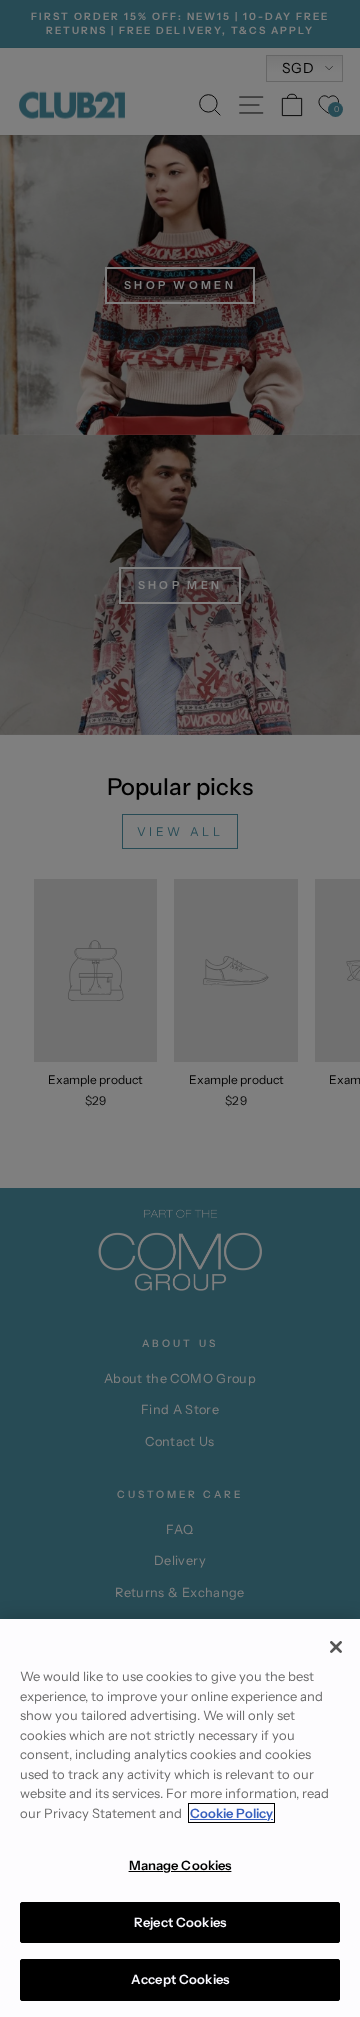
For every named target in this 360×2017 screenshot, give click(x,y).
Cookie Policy (231, 1813)
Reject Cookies (180, 1922)
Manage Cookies (180, 1865)
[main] (180, 1818)
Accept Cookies (180, 1979)
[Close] (336, 1647)
